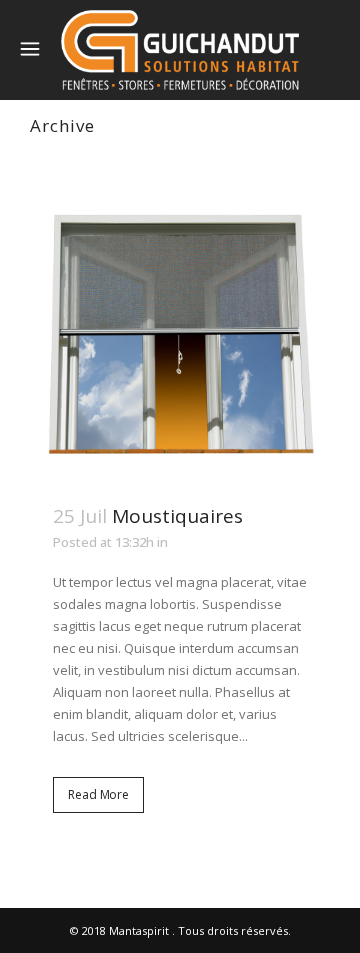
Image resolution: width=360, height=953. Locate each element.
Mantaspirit (139, 930)
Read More (98, 794)
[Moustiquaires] (180, 328)
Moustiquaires (177, 516)
